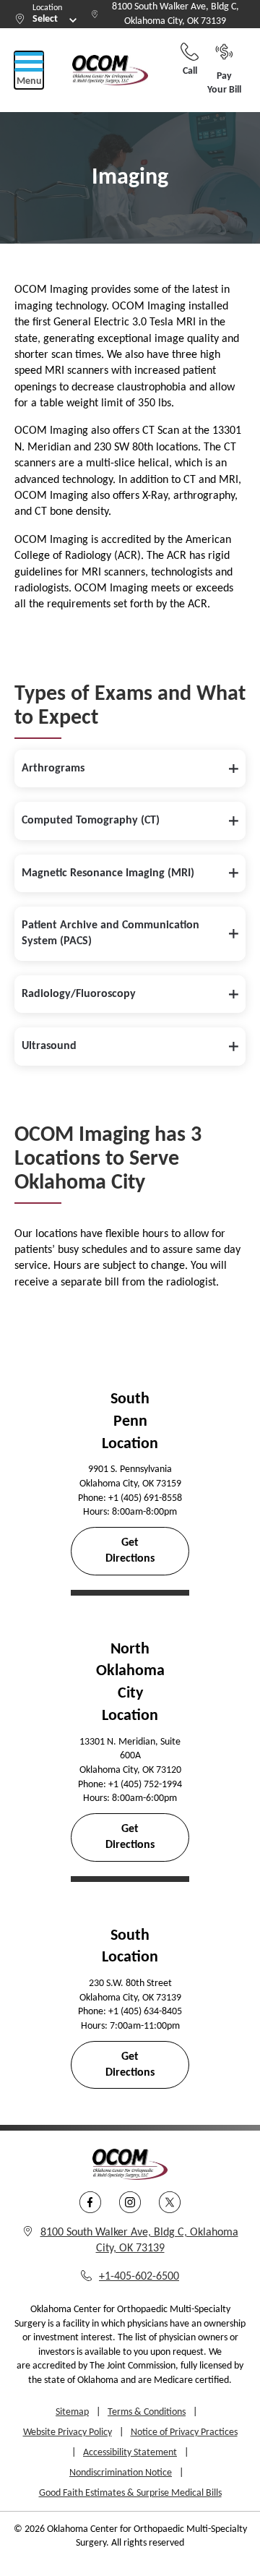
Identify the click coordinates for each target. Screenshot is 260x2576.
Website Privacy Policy (68, 2432)
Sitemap (72, 2412)
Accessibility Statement (130, 2453)
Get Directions (130, 1551)
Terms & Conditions (147, 2412)
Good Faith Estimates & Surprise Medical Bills (130, 2493)
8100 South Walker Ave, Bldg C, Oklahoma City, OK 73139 (175, 14)
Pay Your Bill (224, 84)
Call (190, 71)
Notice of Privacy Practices (184, 2432)
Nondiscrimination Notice (121, 2473)
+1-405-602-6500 (139, 2277)
